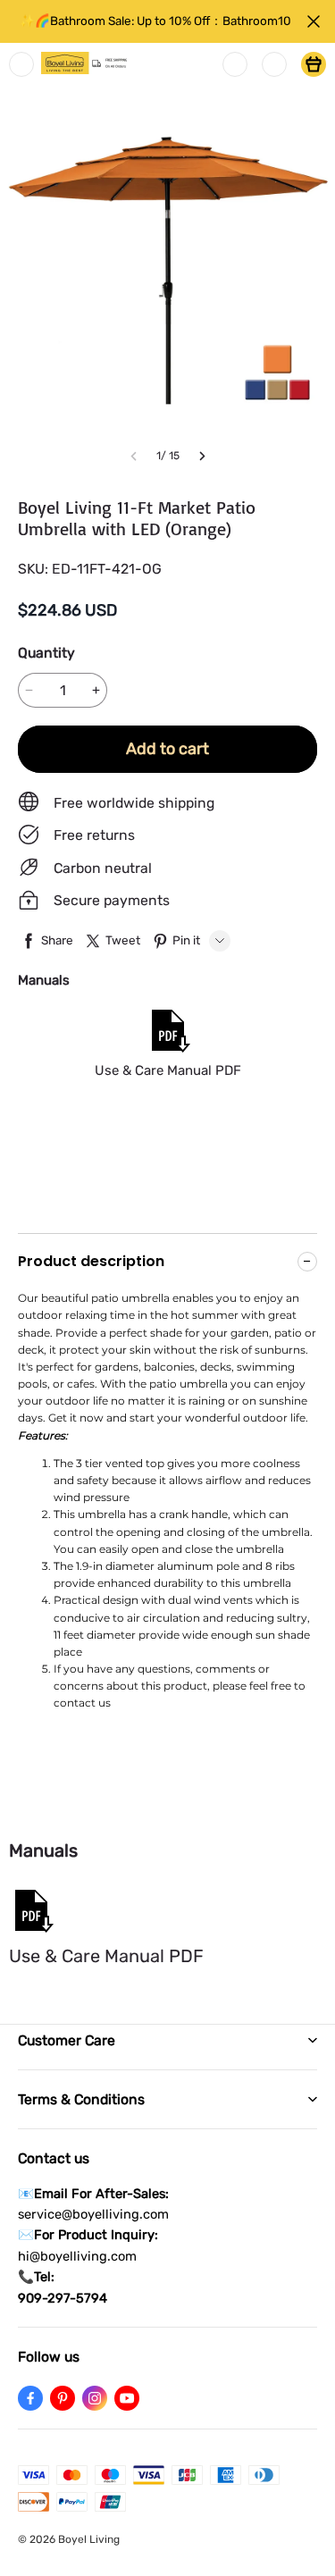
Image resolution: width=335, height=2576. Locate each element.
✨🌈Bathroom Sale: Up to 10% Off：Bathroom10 (155, 21)
